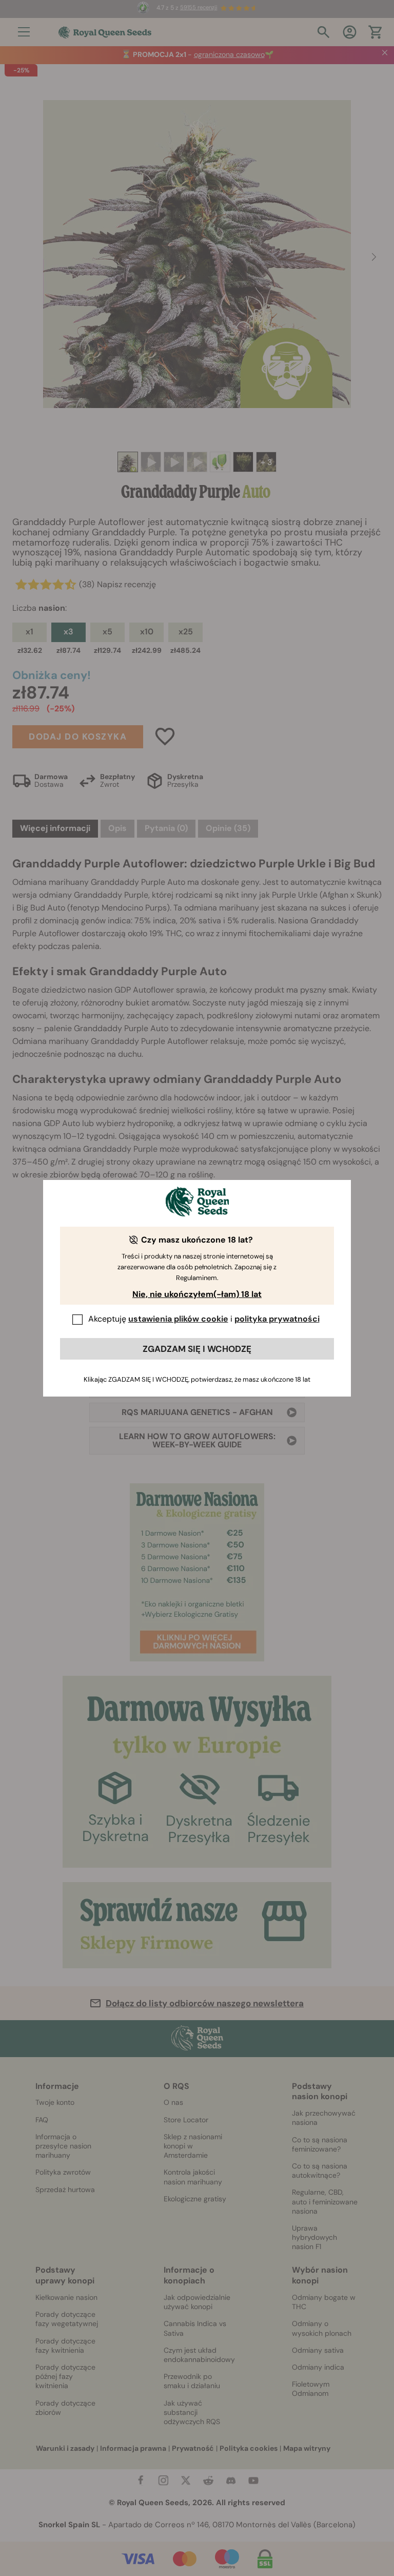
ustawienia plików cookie (178, 1319)
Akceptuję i (204, 1319)
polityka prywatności (277, 1319)
